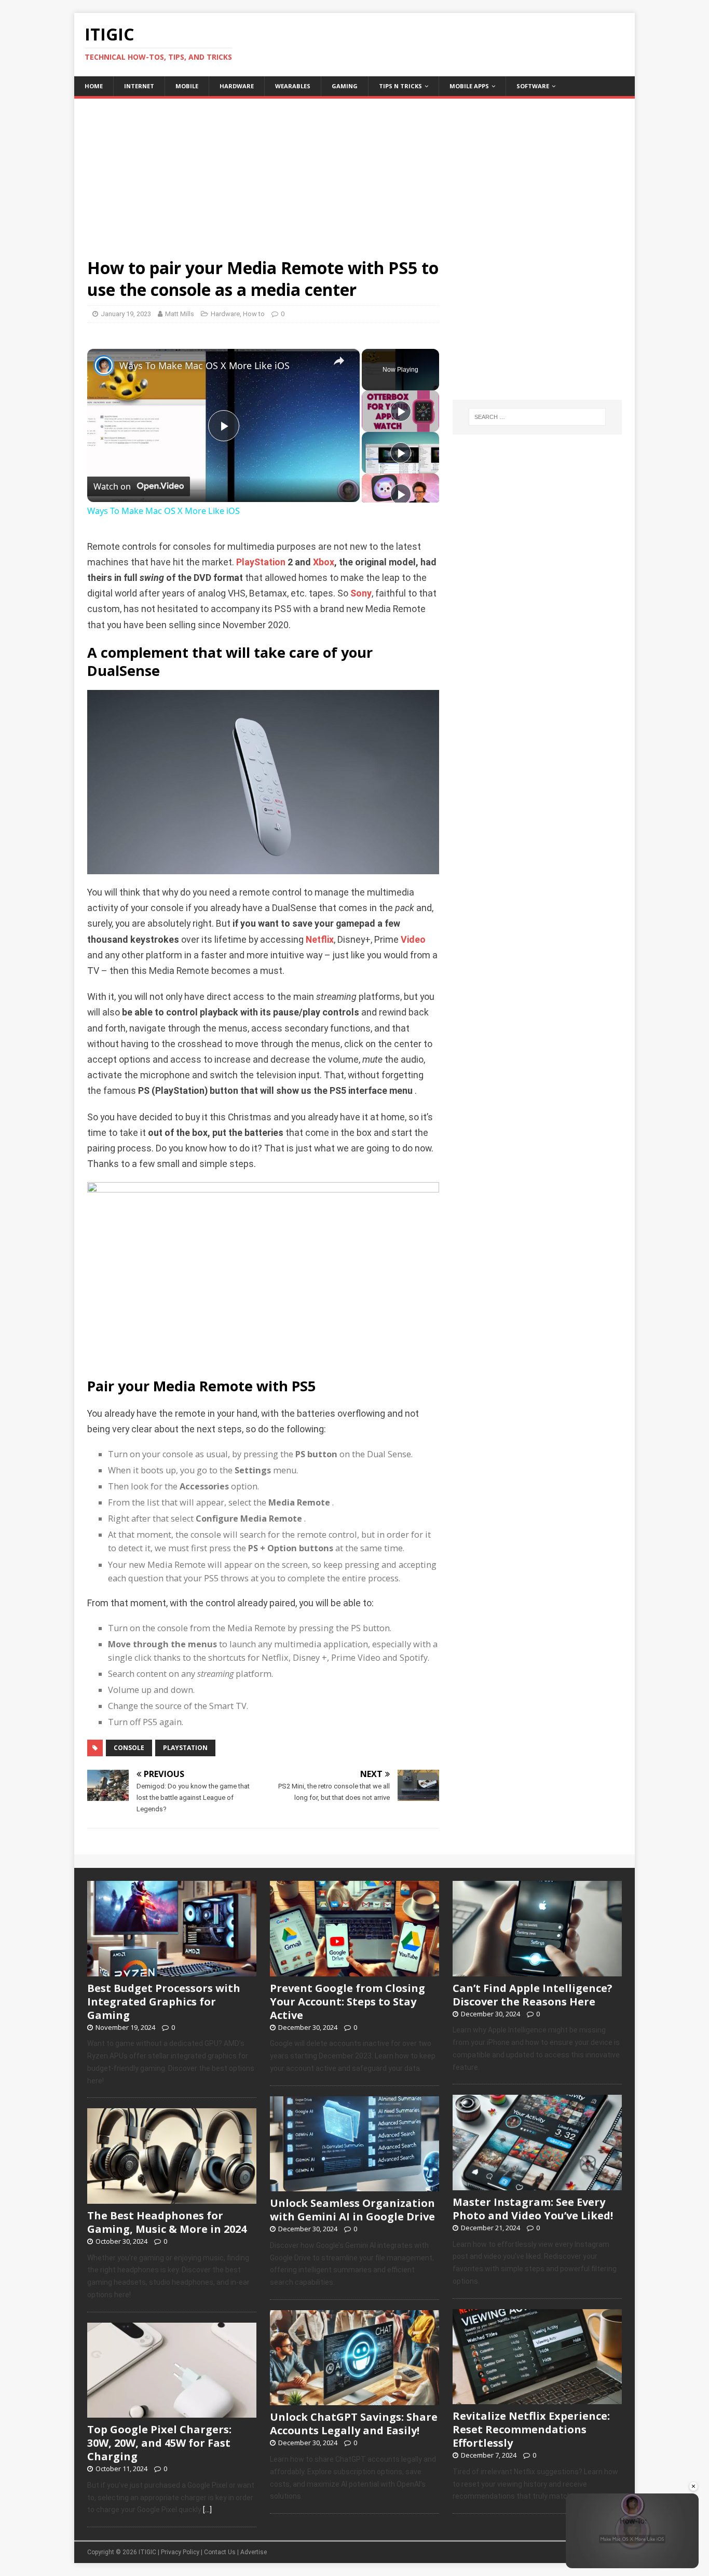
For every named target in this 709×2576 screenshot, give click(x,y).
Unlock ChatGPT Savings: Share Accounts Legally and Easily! (354, 2424)
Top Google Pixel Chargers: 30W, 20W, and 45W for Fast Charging (159, 2443)
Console (129, 1748)
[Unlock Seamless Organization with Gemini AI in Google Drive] (354, 2186)
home (94, 86)
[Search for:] (537, 417)
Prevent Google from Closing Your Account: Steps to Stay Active (347, 2002)
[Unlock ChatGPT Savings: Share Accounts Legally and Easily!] (354, 2399)
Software (533, 86)
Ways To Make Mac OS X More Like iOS (204, 365)
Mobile (187, 86)
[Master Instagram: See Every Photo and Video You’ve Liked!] (537, 2185)
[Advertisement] (354, 171)
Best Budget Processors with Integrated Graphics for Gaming (164, 2002)
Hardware (237, 86)
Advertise (254, 2552)
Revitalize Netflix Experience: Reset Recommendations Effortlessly (531, 2429)
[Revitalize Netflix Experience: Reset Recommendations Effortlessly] (537, 2398)
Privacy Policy (180, 2552)
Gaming (345, 86)
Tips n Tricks (400, 86)
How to (254, 314)
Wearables (293, 86)
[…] (207, 2510)
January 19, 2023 (126, 314)
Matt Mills (180, 314)
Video (413, 940)
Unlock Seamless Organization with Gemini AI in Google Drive (352, 2210)
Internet (139, 86)
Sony (361, 593)
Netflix (320, 940)
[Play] (401, 411)
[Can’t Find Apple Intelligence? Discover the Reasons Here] (537, 1971)
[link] (104, 365)
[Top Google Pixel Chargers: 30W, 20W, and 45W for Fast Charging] (172, 2412)
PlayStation (261, 562)
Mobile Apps (469, 86)
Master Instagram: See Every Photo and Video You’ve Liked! (533, 2209)
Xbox (324, 562)
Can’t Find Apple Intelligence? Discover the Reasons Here (533, 1995)
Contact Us (220, 2552)
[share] (339, 361)
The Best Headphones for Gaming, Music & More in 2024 (167, 2222)
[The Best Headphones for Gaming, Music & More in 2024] (172, 2198)
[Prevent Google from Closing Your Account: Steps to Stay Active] (354, 1971)
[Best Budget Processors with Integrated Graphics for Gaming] (172, 1971)
